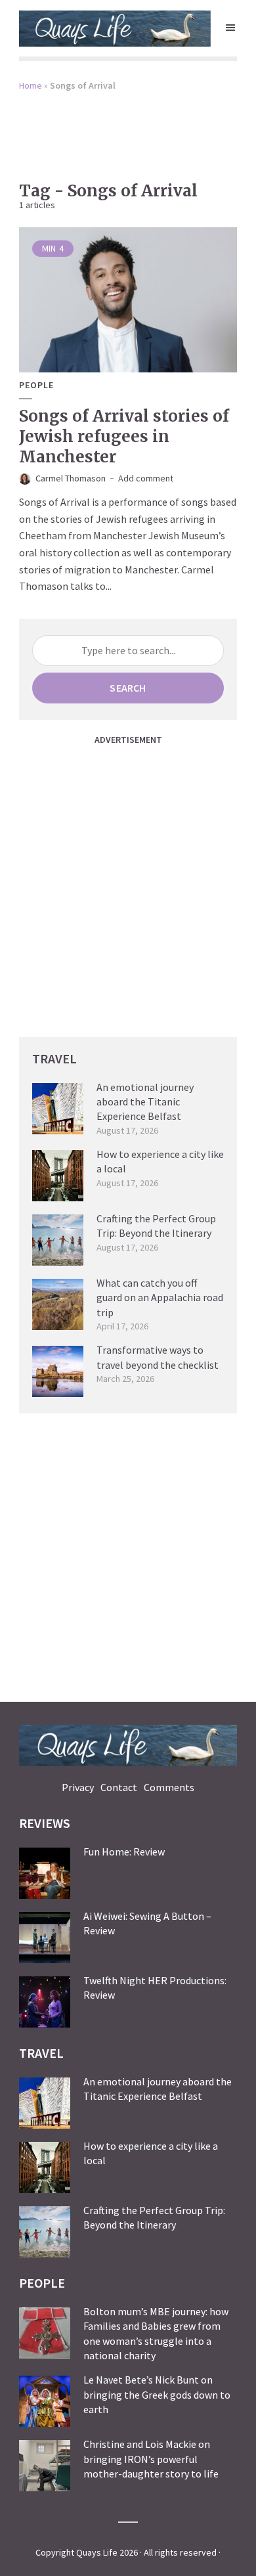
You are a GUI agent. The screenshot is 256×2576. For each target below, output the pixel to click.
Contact (119, 1787)
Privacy (78, 1787)
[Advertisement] (128, 127)
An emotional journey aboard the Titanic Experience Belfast (145, 1102)
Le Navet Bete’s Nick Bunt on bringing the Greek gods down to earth (157, 2394)
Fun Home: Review (124, 1852)
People (36, 385)
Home (31, 85)
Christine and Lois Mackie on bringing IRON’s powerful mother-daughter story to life (151, 2459)
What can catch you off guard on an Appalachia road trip (160, 1298)
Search (128, 688)
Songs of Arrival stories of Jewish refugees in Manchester (124, 436)
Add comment (146, 478)
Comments (169, 1787)
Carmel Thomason (71, 478)
